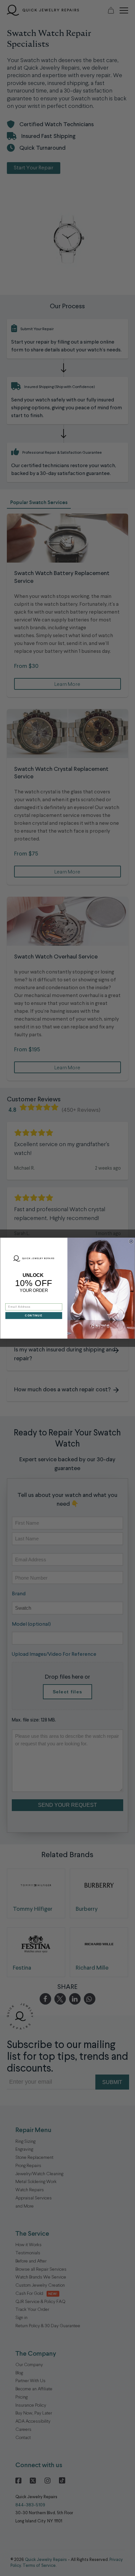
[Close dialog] (131, 1241)
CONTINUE (34, 1315)
